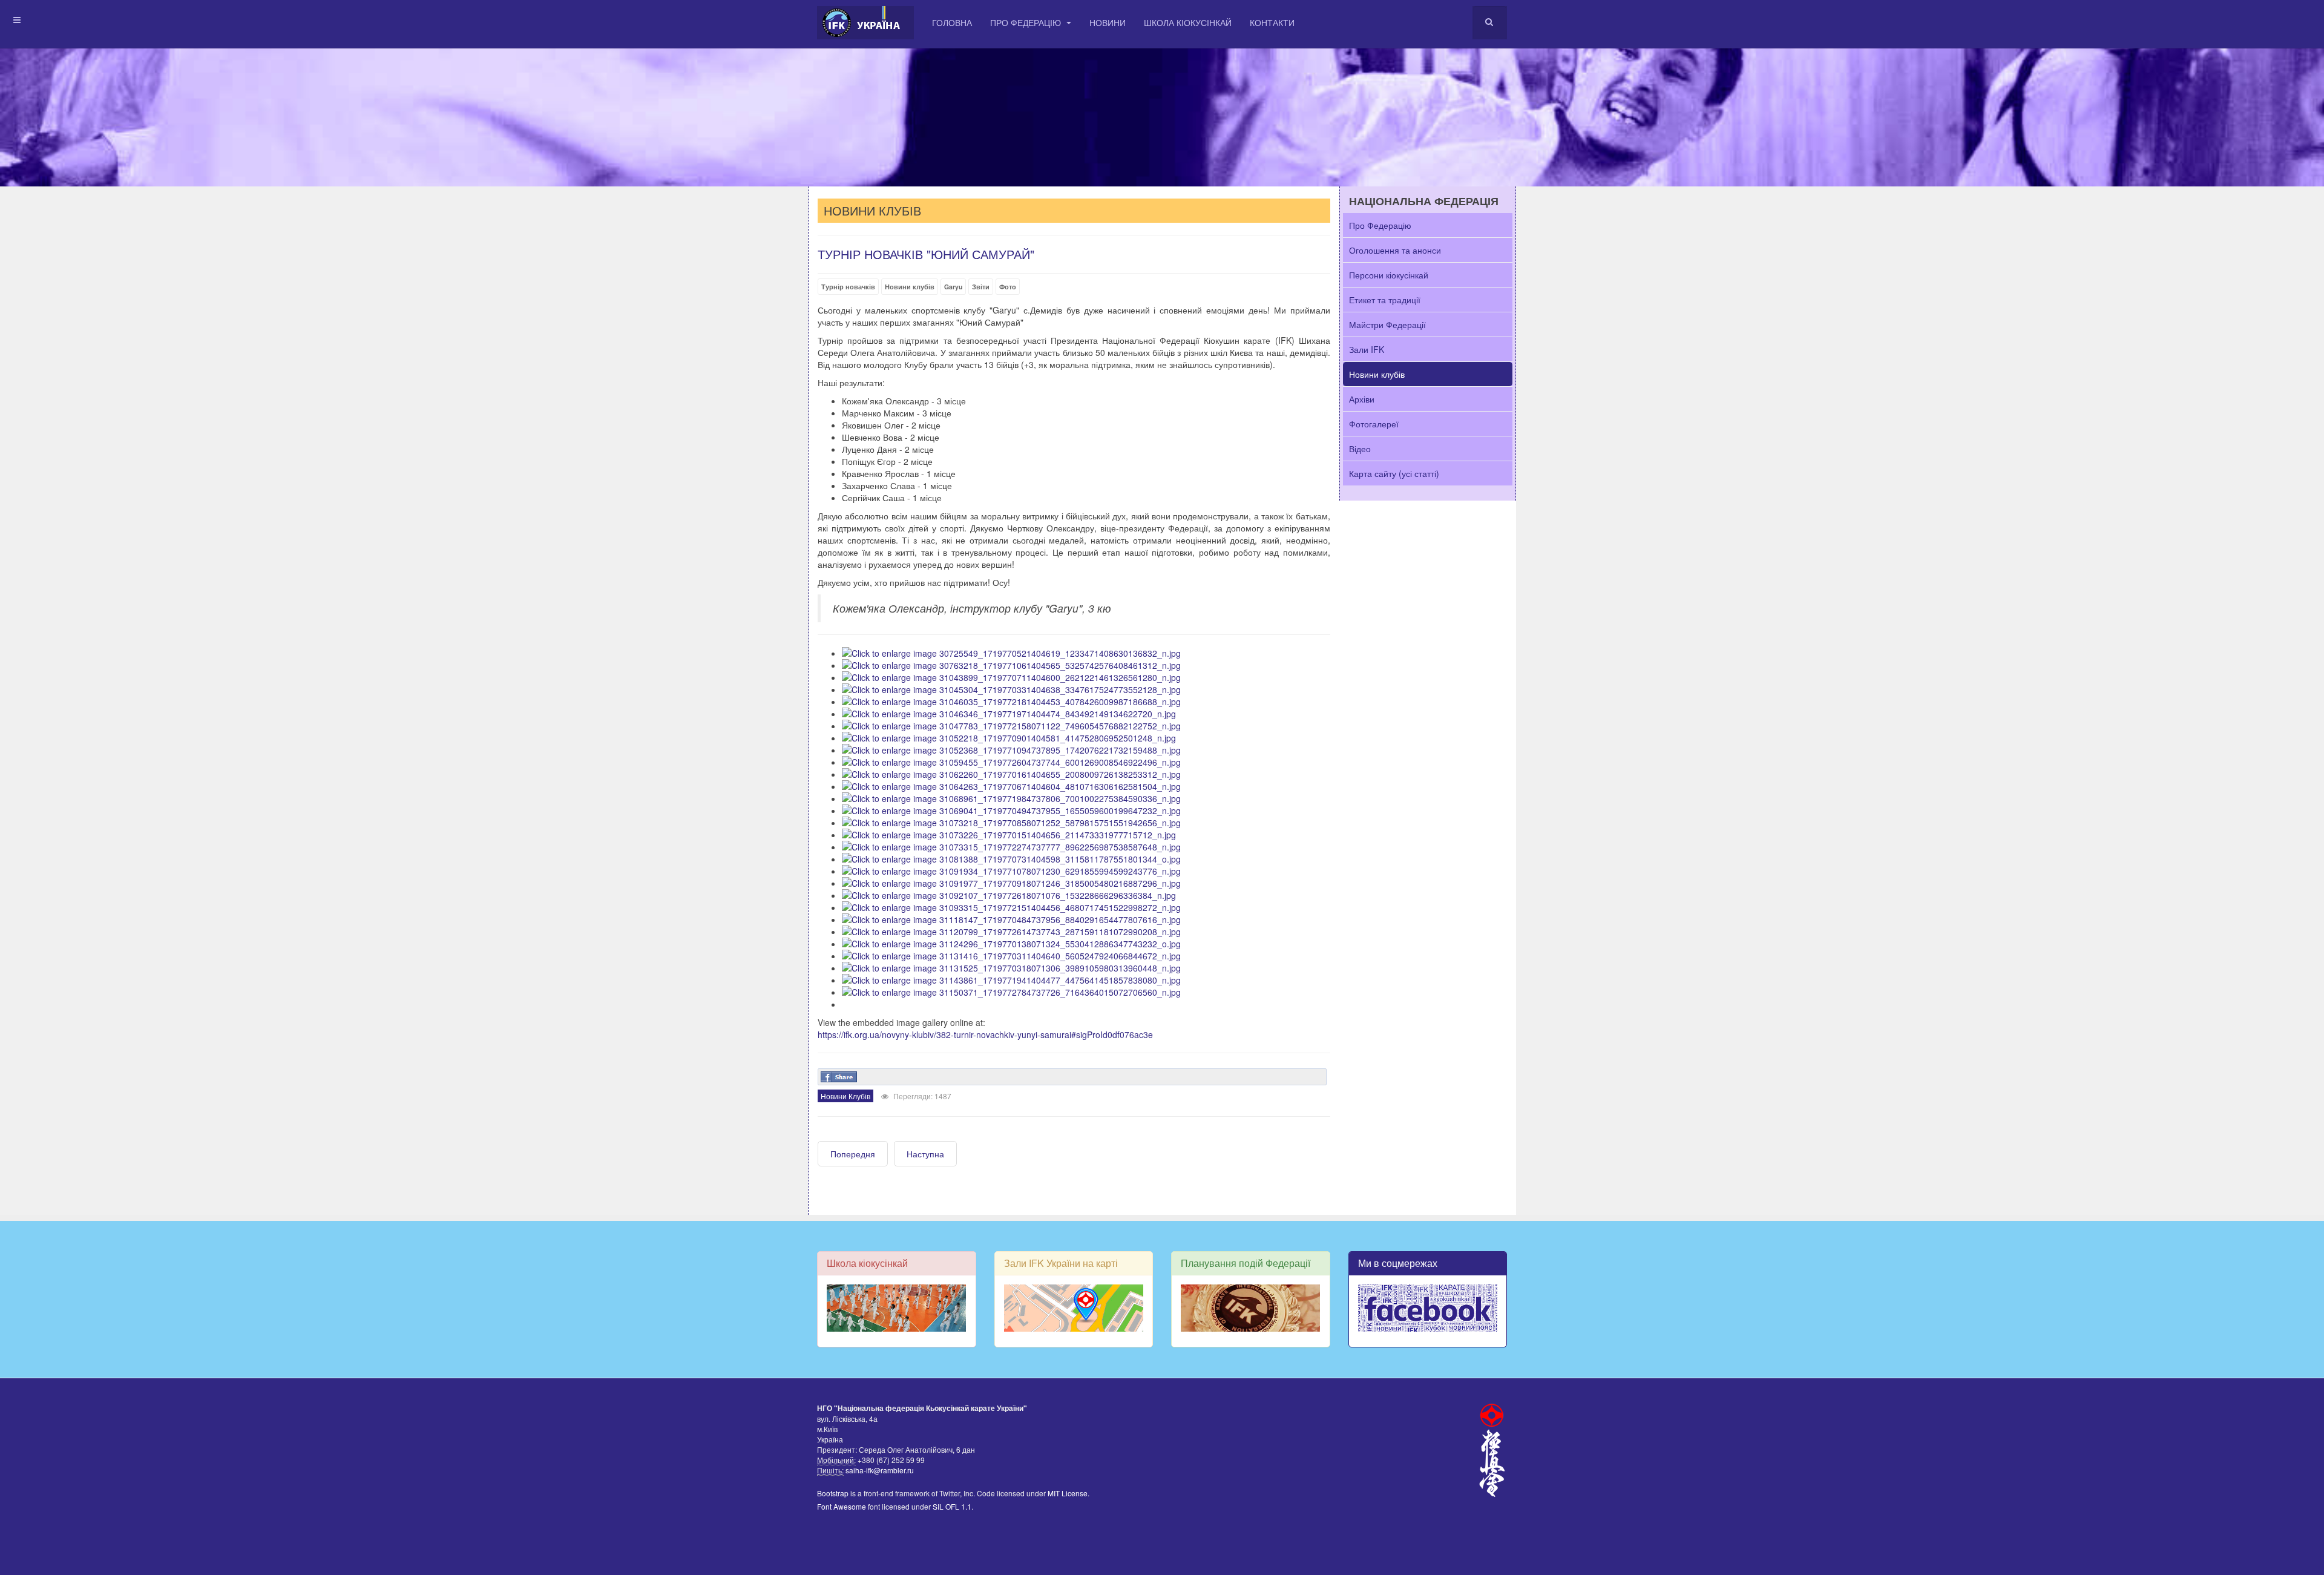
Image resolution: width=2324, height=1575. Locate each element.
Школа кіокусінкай (1188, 22)
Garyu (953, 287)
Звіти (981, 287)
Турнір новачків (848, 287)
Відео (1360, 449)
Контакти (1272, 22)
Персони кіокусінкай (1389, 275)
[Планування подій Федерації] (1251, 1308)
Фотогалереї (1374, 424)
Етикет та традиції (1385, 300)
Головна (952, 22)
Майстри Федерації (1387, 324)
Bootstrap (833, 1493)
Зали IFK (1367, 349)
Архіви (1362, 399)
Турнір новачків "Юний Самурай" (926, 254)
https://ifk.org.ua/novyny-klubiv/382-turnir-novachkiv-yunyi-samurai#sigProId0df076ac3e (985, 1034)
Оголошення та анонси (1395, 250)
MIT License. (1068, 1493)
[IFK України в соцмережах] (1428, 1308)
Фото (1008, 287)
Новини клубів (910, 287)
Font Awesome (842, 1506)
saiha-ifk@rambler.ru (879, 1470)
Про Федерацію (1027, 22)
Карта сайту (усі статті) (1394, 473)
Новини (1108, 22)
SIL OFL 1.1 (952, 1506)
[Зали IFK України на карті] (1074, 1308)
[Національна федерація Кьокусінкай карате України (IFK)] (865, 23)
